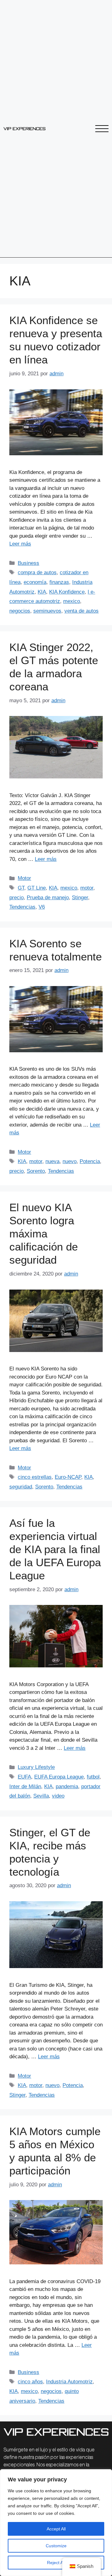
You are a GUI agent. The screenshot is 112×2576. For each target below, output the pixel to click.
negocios (20, 611)
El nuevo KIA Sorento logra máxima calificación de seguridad (44, 1234)
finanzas (59, 582)
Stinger (80, 898)
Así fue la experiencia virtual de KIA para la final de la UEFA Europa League (55, 1549)
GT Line (37, 888)
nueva (52, 1161)
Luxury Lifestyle (36, 1767)
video (58, 1796)
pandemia (67, 1786)
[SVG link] (24, 129)
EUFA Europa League (59, 1777)
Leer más (20, 544)
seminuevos (47, 611)
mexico (72, 601)
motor (87, 888)
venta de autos (82, 611)
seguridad (21, 1487)
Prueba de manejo (48, 898)
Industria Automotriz (69, 2382)
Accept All (56, 2529)
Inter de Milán (25, 1786)
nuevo (70, 1161)
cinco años (30, 2382)
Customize (56, 2546)
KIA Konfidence (67, 592)
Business (28, 563)
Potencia (90, 1161)
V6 (42, 907)
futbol (93, 1777)
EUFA (24, 1777)
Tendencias (22, 907)
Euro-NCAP (68, 1477)
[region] (56, 2523)
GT (21, 888)
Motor (24, 878)
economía (35, 582)
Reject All (56, 2563)
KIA (42, 592)
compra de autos (37, 572)
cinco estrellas (35, 1477)
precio (16, 898)
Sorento (36, 1171)
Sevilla (41, 1796)
